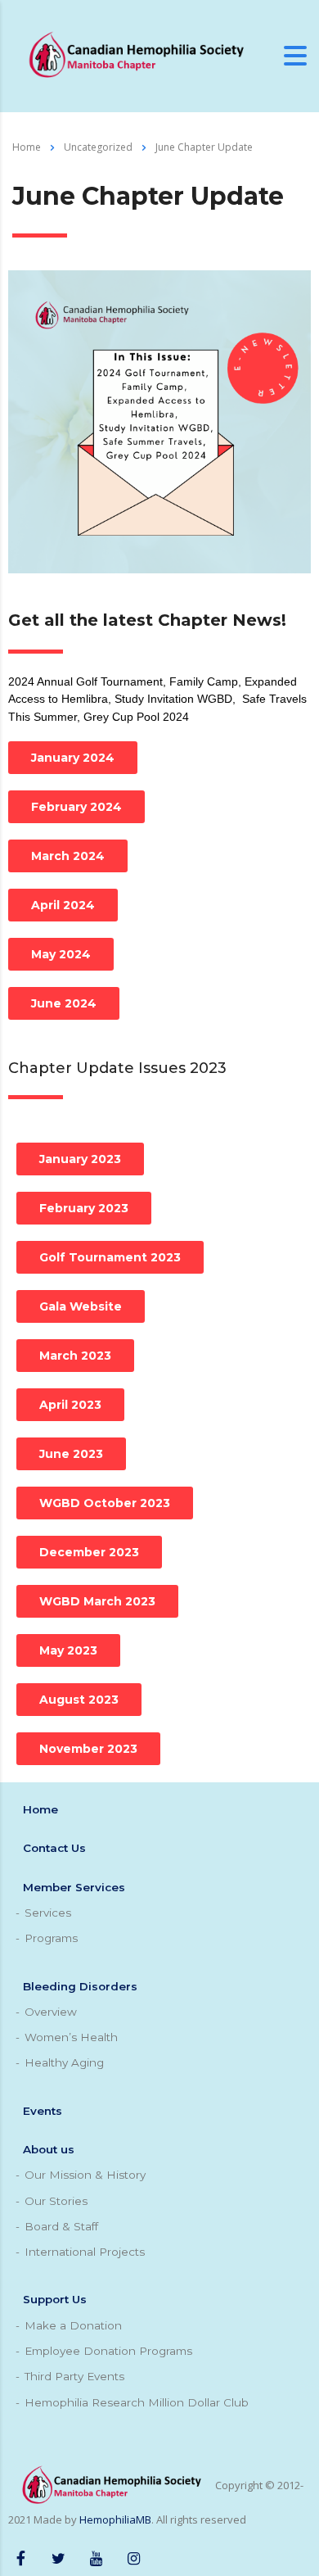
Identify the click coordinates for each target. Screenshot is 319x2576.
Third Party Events (74, 2376)
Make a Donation (73, 2325)
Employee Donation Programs (108, 2351)
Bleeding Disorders (80, 1986)
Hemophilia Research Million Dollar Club (137, 2402)
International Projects (85, 2252)
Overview (51, 2012)
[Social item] (20, 2556)
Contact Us (54, 1848)
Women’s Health (71, 2037)
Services (48, 1913)
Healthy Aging (64, 2062)
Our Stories (56, 2201)
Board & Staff (61, 2226)
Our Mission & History (85, 2175)
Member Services (74, 1887)
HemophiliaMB (115, 2519)
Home (27, 147)
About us (49, 2149)
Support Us (55, 2299)
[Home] (135, 55)
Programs (51, 1938)
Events (43, 2111)
